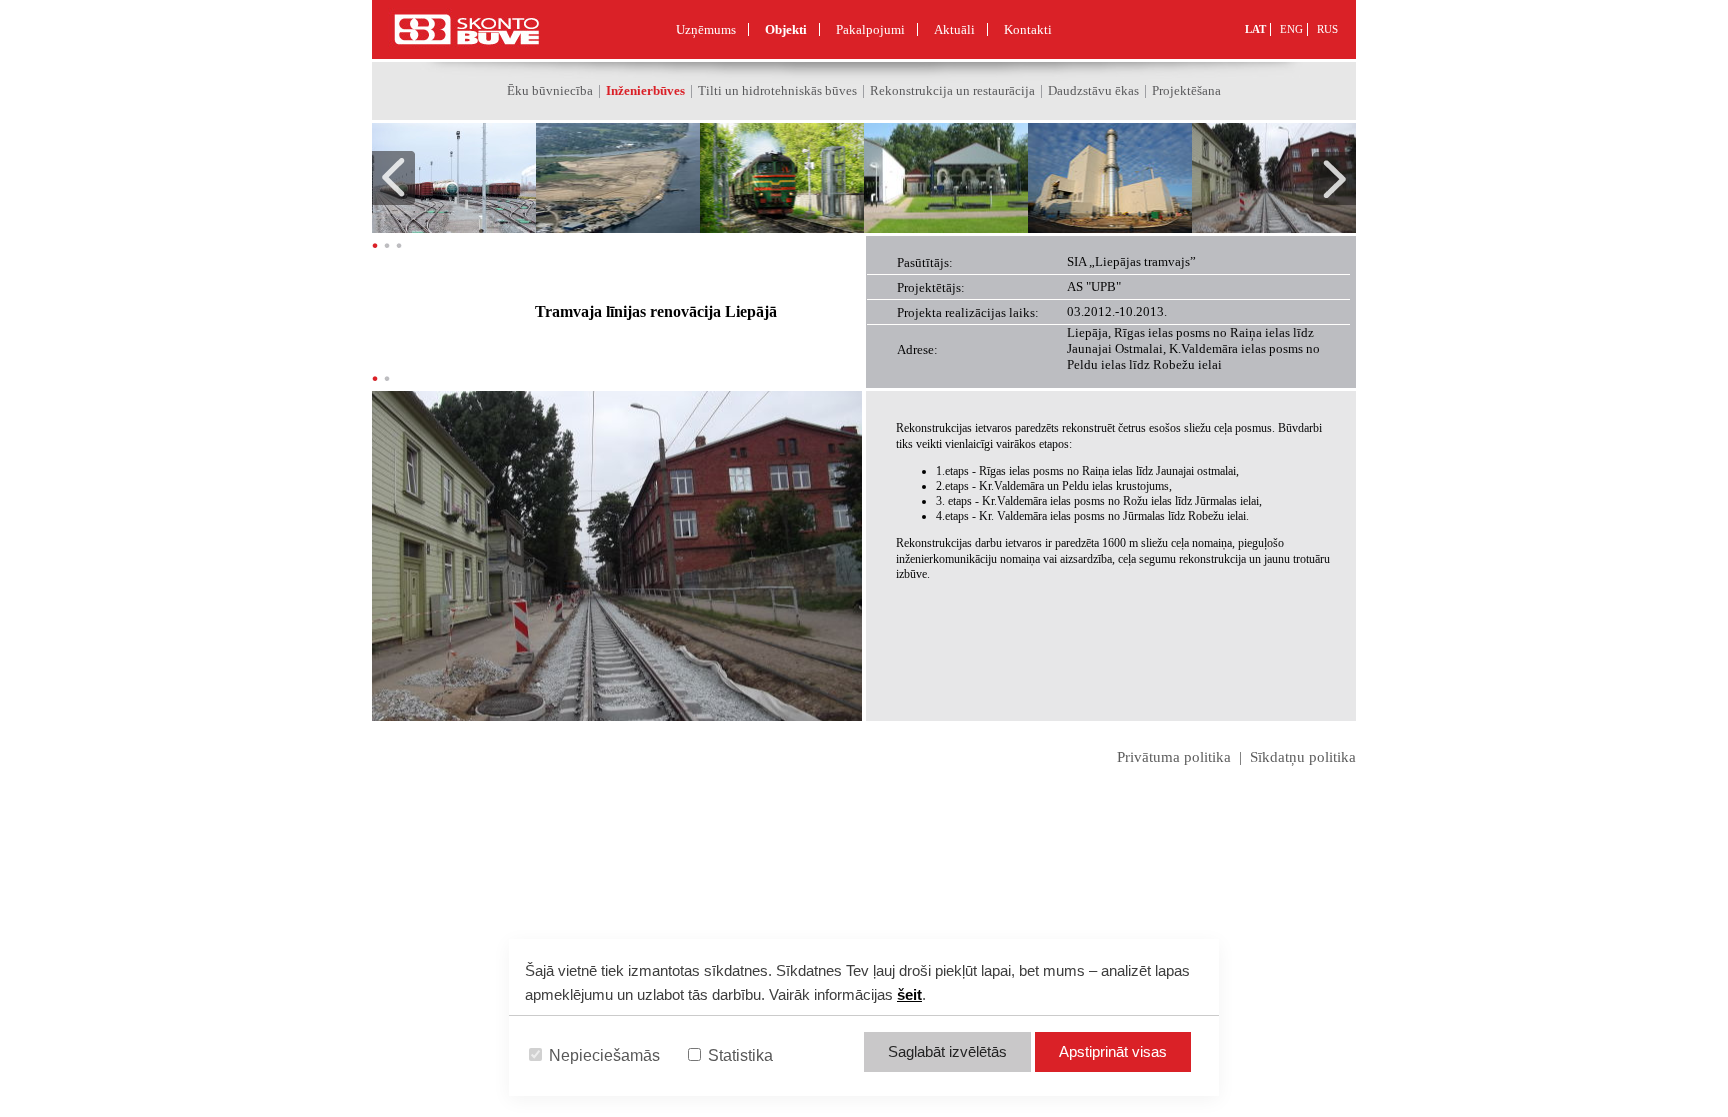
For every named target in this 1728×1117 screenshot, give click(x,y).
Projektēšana (1186, 90)
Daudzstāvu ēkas (1093, 90)
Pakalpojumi (870, 29)
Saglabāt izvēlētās (947, 1051)
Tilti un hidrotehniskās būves (777, 90)
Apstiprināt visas (1113, 1051)
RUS (1327, 29)
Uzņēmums (706, 29)
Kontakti (1028, 29)
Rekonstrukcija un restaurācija (952, 90)
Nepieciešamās (602, 1055)
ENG (1291, 29)
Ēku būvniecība (550, 90)
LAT (1255, 29)
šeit (909, 994)
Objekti (786, 29)
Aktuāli (954, 29)
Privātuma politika (1174, 757)
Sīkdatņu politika (1303, 757)
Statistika (738, 1055)
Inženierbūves (645, 90)
